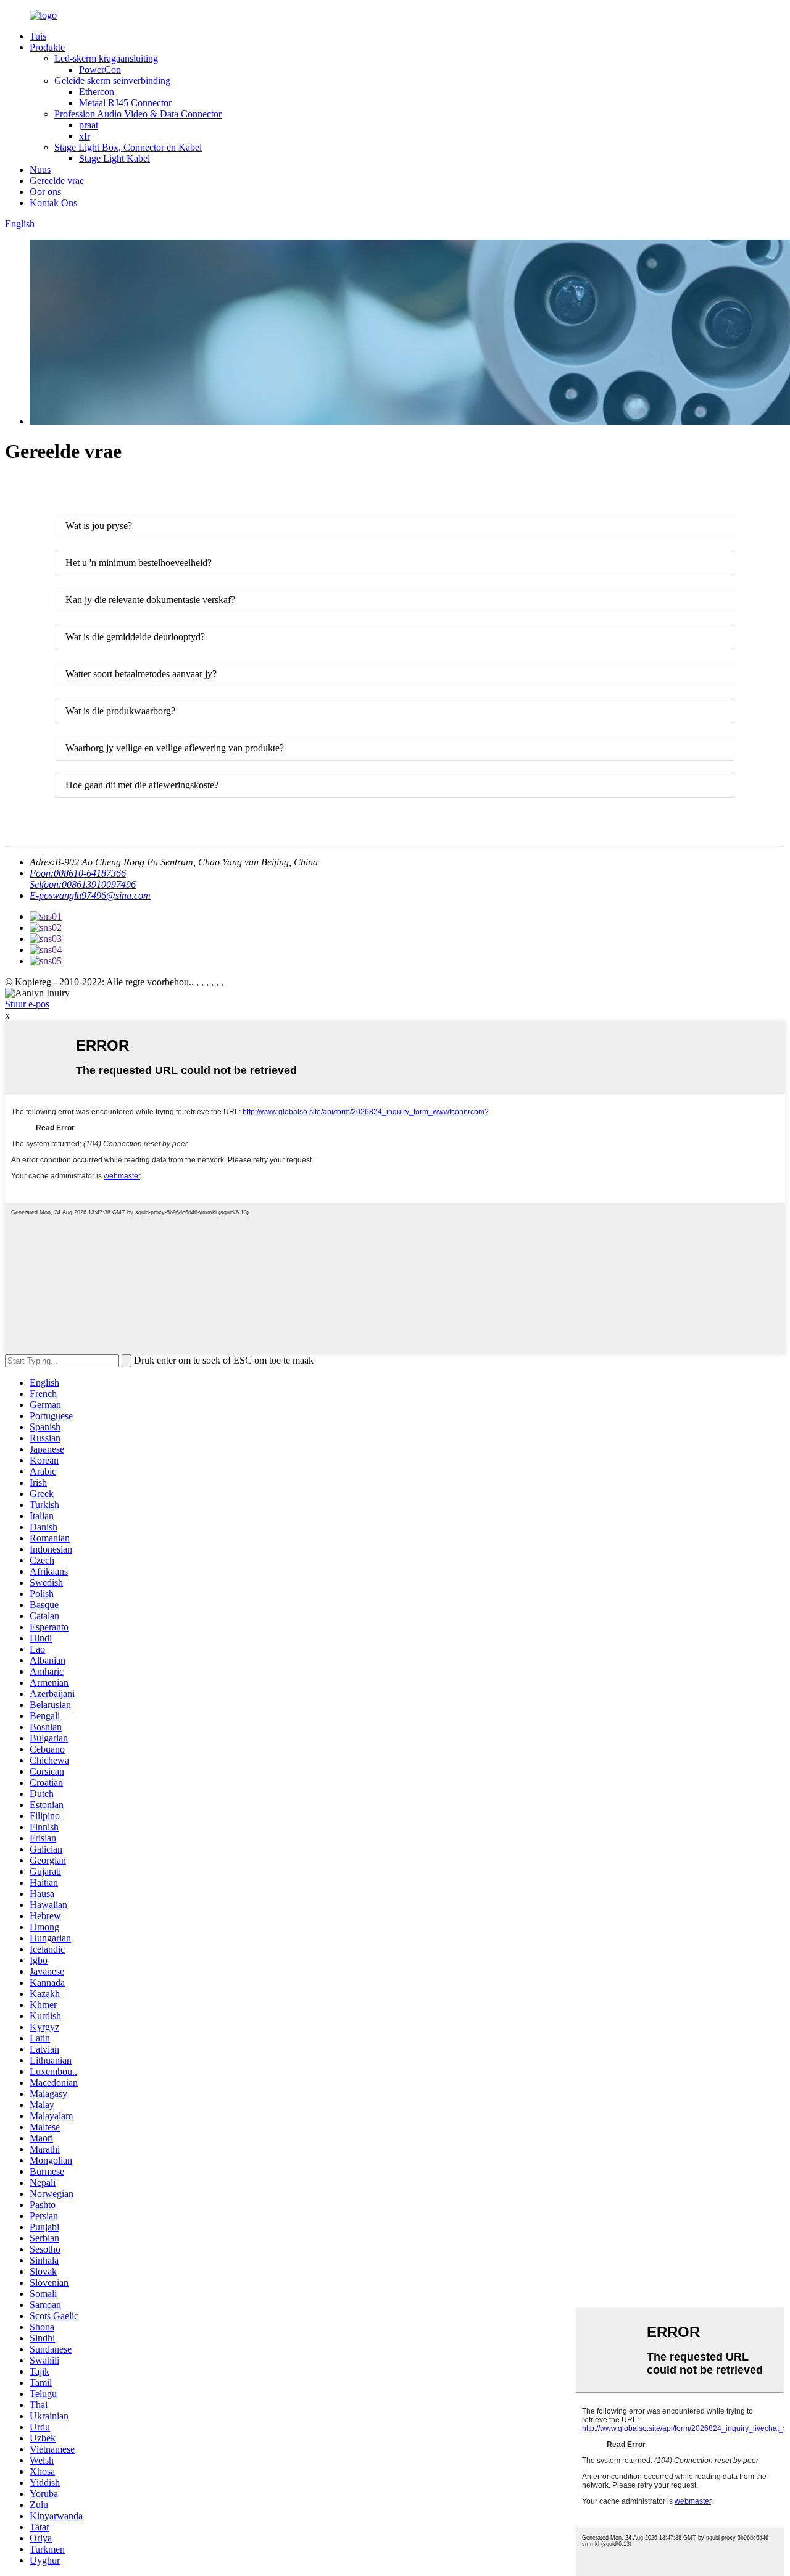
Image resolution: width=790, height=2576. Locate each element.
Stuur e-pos (27, 1004)
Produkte (47, 47)
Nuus (40, 169)
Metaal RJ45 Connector (125, 103)
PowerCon (100, 69)
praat (89, 125)
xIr (85, 136)
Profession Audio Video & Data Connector (138, 114)
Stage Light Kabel (114, 158)
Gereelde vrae (57, 181)
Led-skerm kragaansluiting (106, 58)
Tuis (38, 36)
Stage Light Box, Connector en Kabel (128, 147)
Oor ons (45, 192)
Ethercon (97, 92)
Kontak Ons (53, 203)
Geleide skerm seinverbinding (112, 81)
